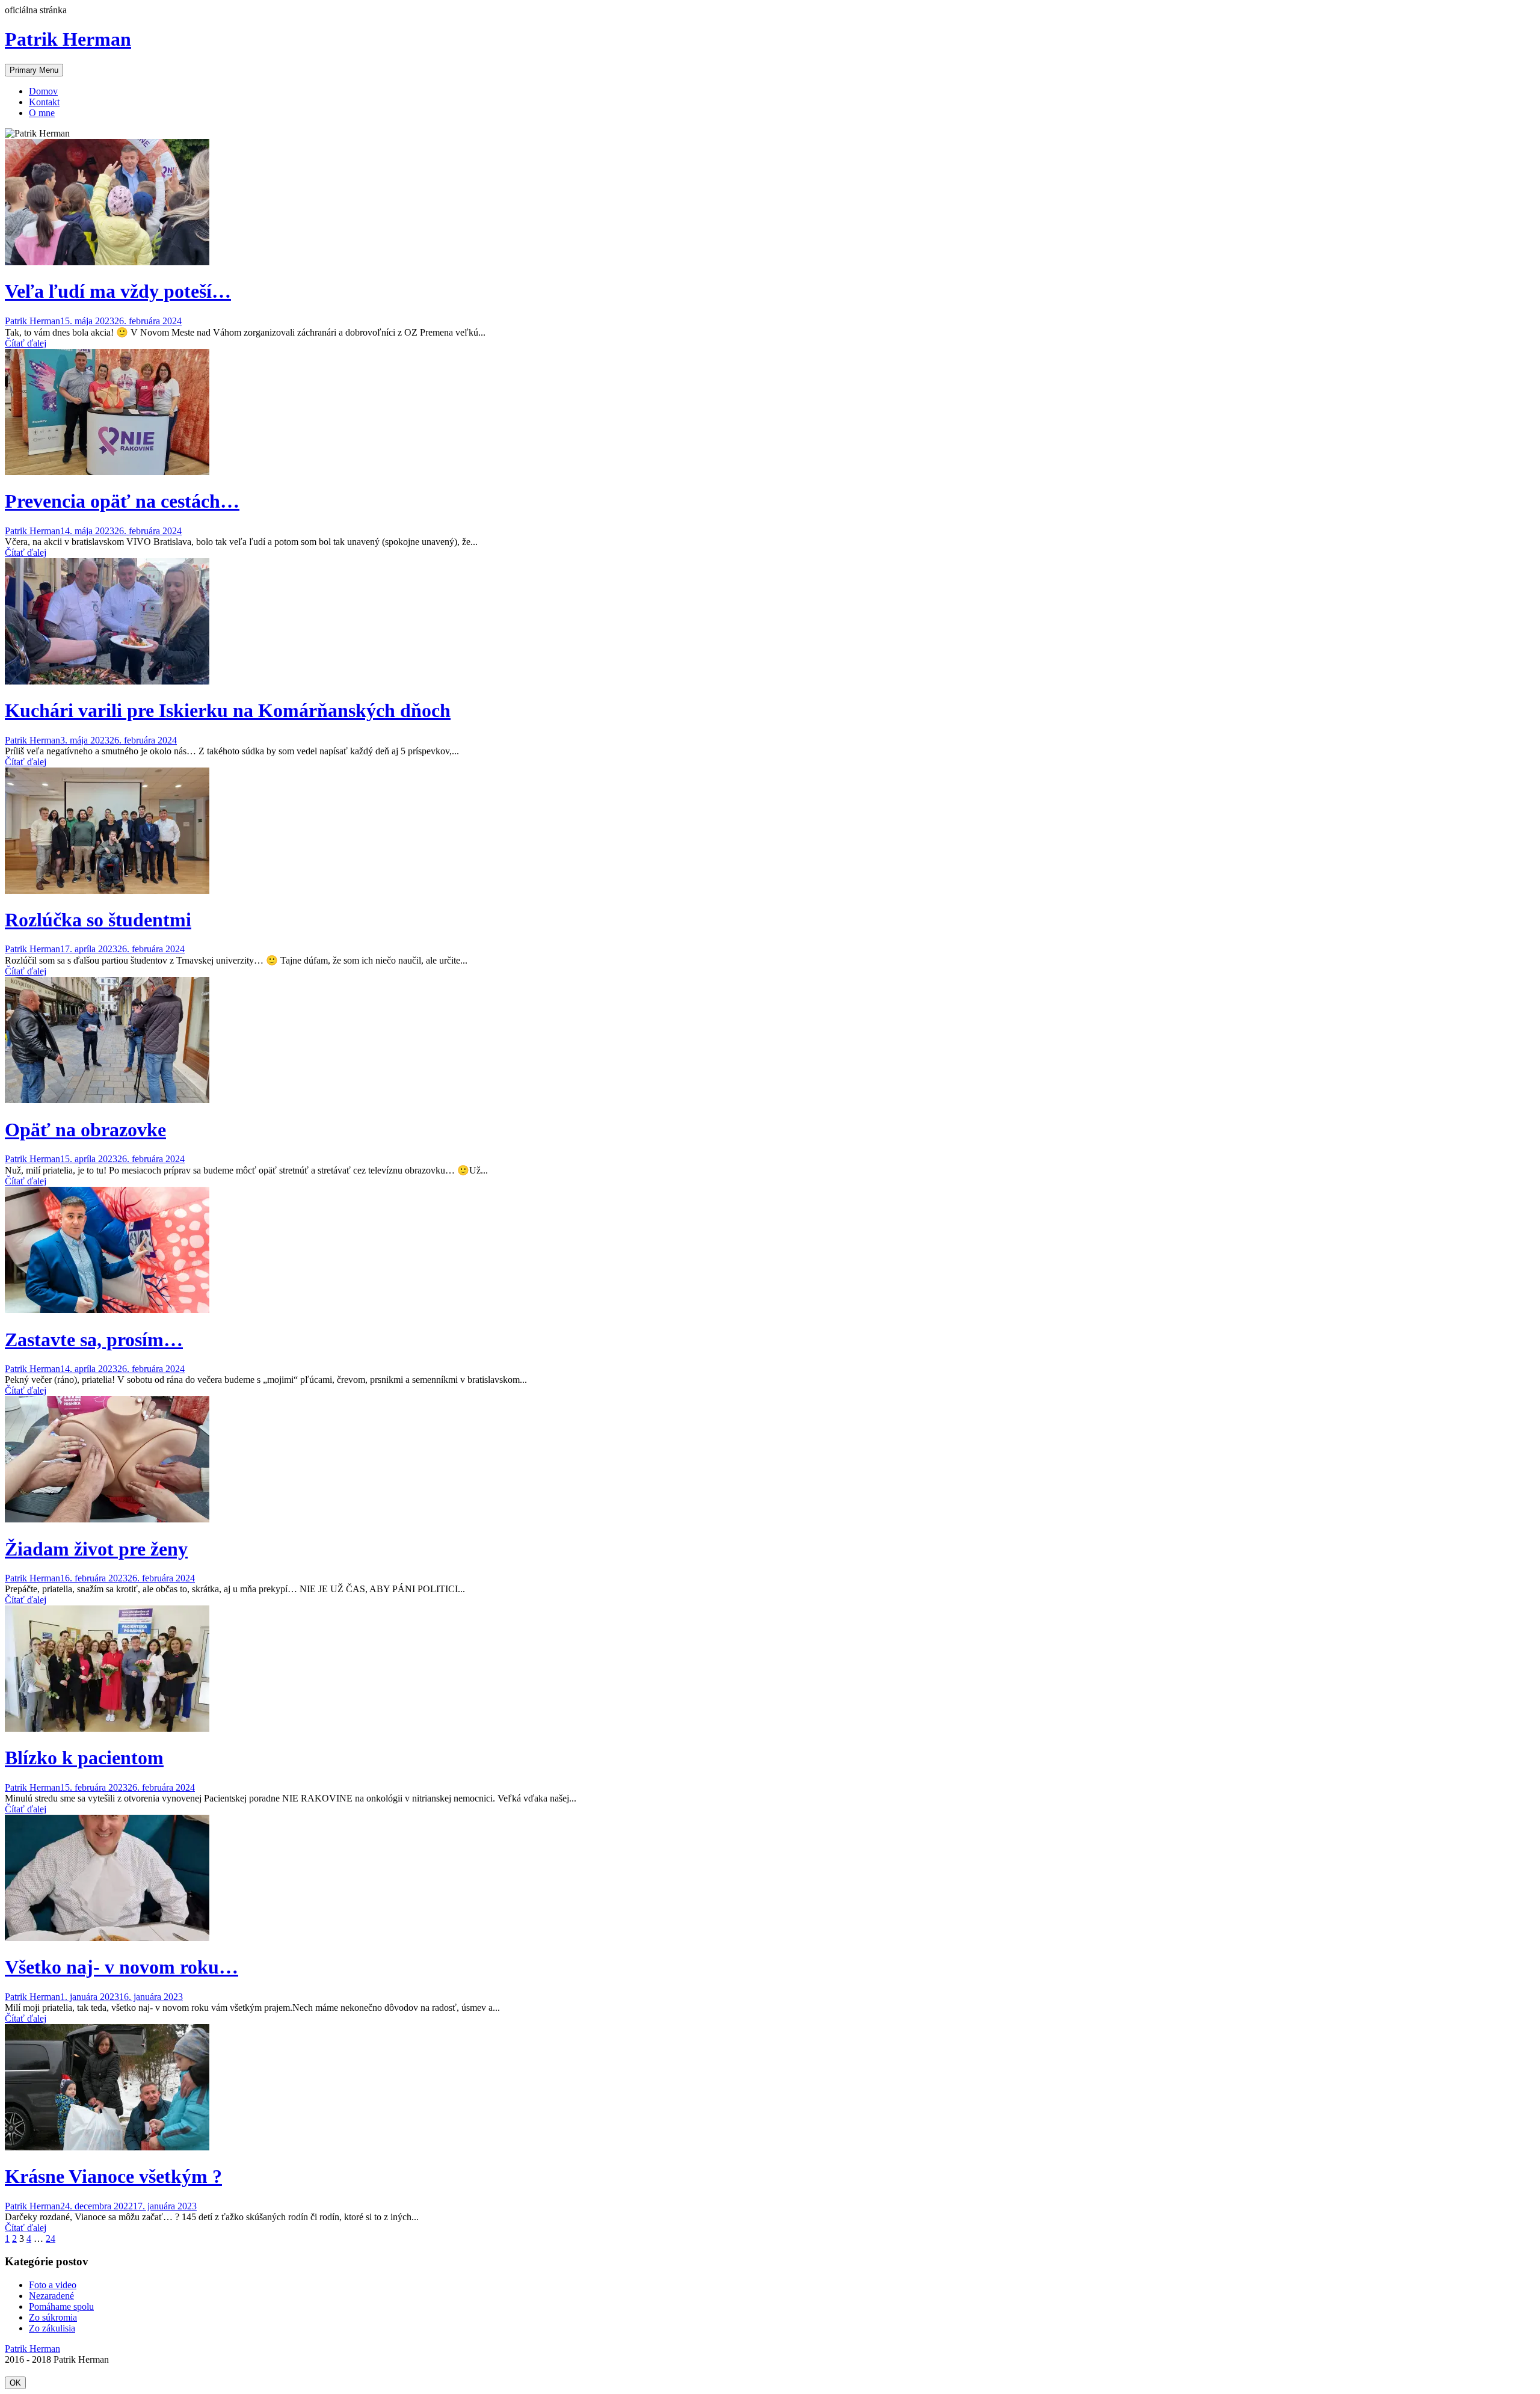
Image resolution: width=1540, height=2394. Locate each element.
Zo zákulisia (52, 2328)
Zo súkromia (53, 2317)
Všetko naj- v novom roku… (122, 1967)
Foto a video (53, 2285)
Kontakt (44, 102)
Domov (43, 91)
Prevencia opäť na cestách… (122, 501)
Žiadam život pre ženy (96, 1549)
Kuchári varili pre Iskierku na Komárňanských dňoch (228, 710)
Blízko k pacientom (84, 1758)
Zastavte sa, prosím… (94, 1340)
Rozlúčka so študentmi (98, 920)
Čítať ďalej (26, 343)
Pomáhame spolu (61, 2306)
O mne (42, 113)
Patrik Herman (68, 39)
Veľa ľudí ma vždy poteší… (118, 291)
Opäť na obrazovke (85, 1130)
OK (15, 2383)
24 (51, 2239)
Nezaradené (51, 2296)
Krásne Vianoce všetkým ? (113, 2176)
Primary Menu (34, 70)
